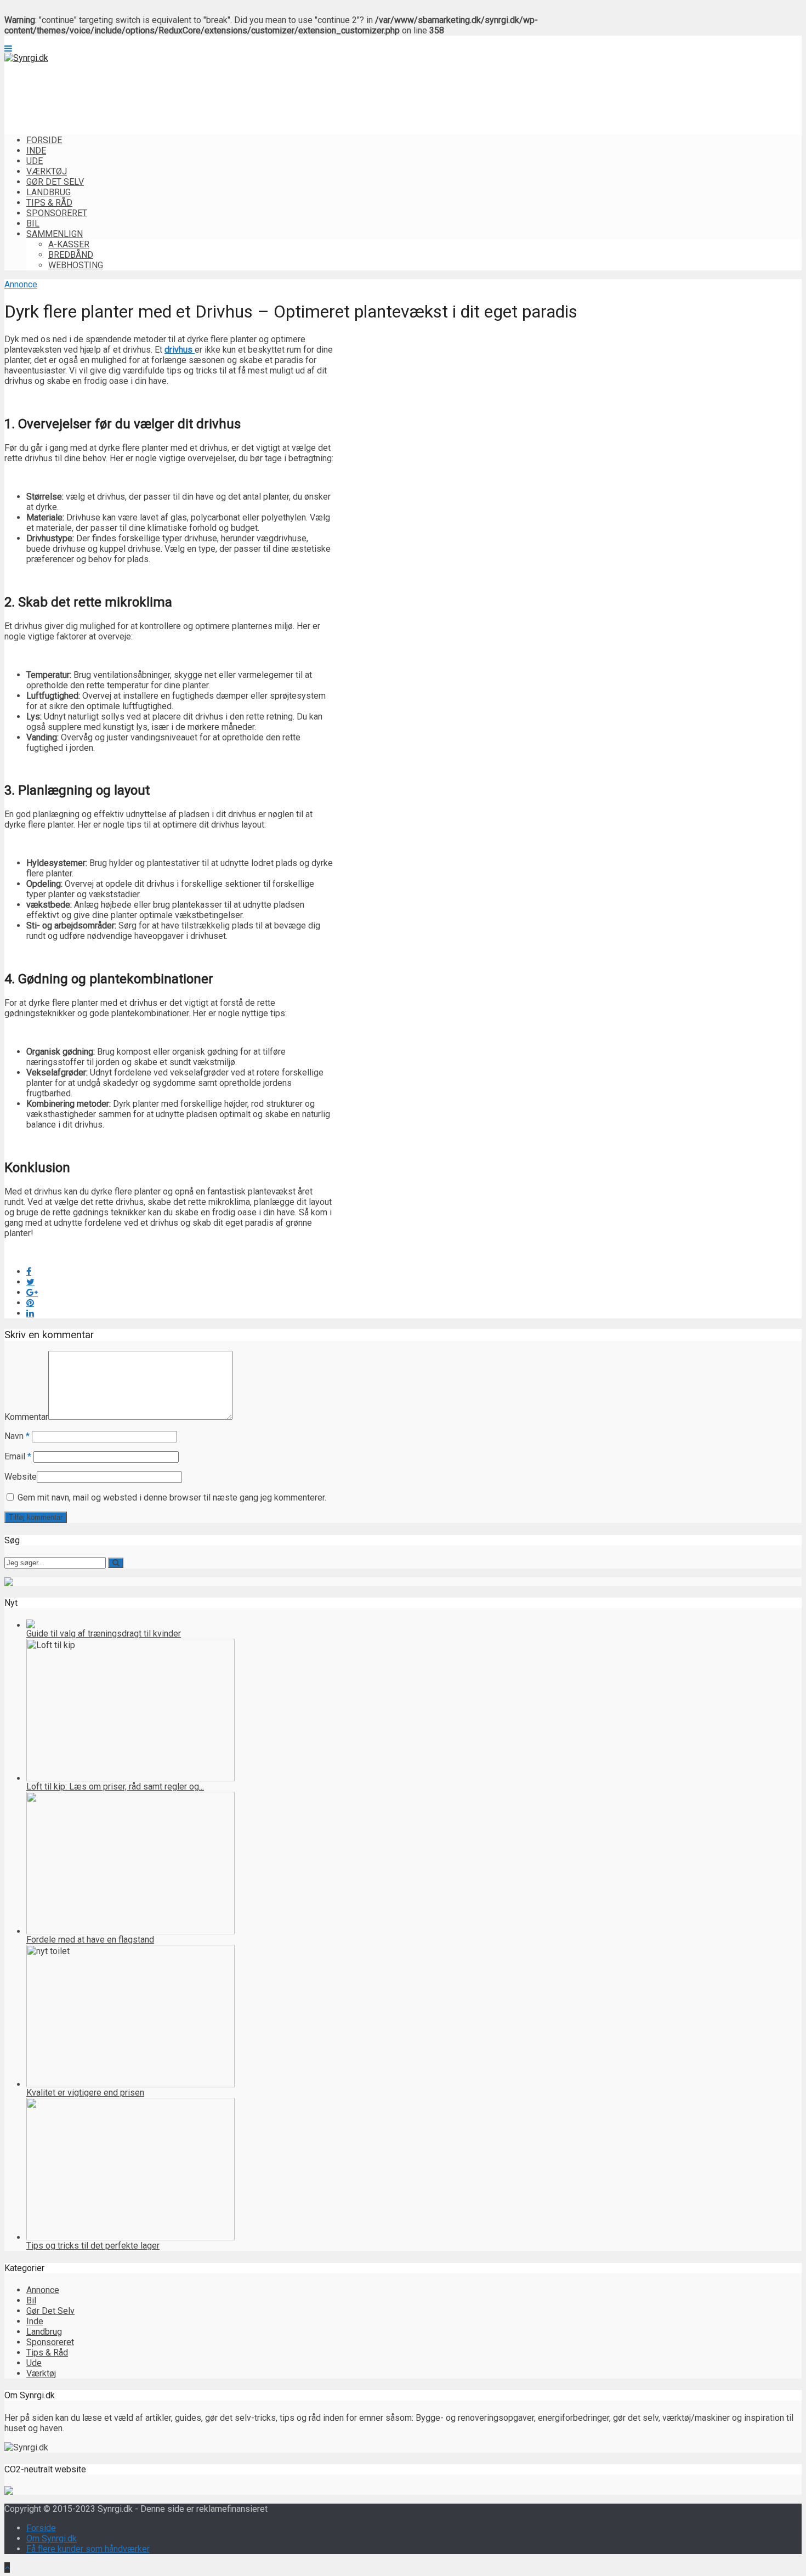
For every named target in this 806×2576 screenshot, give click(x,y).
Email (18, 1456)
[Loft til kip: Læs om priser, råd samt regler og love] (130, 1778)
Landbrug (49, 192)
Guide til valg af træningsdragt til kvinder (104, 1634)
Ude (35, 161)
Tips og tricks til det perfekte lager (93, 2246)
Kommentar (26, 1417)
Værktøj (47, 171)
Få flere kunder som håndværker (88, 2549)
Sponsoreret (57, 213)
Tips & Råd (49, 203)
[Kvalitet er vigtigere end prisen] (130, 2084)
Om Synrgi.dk (52, 2538)
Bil (33, 223)
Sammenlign (55, 234)
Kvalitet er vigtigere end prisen (85, 2093)
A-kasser (69, 244)
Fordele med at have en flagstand (90, 1940)
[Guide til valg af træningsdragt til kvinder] (31, 1625)
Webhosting (76, 265)
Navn (17, 1436)
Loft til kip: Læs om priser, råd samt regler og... (115, 1787)
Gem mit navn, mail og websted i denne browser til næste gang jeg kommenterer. (172, 1498)
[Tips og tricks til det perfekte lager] (130, 2237)
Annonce (21, 284)
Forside (44, 140)
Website (21, 1477)
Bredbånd (71, 255)
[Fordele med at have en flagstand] (130, 1931)
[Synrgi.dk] (26, 58)
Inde (36, 151)
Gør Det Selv (55, 182)
